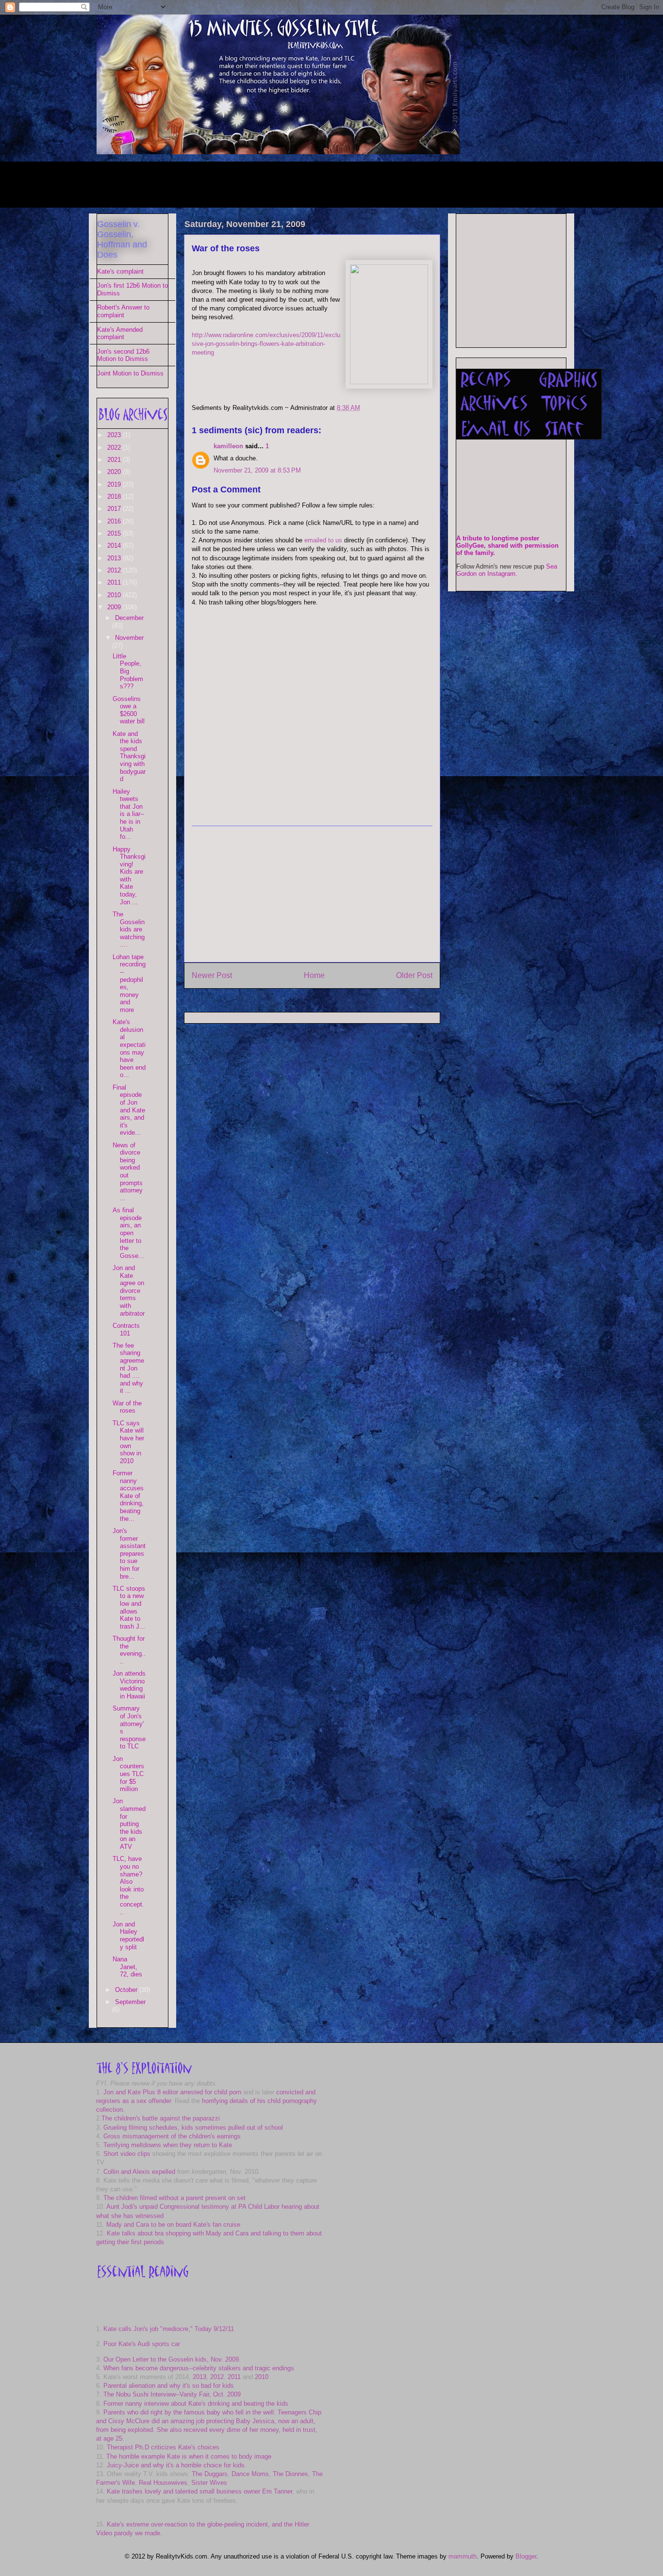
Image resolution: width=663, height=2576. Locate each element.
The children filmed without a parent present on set (174, 2198)
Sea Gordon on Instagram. (507, 570)
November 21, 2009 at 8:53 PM (257, 470)
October (127, 1990)
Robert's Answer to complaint (123, 311)
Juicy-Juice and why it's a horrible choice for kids (176, 2465)
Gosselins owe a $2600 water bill (129, 710)
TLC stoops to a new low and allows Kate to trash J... (129, 1607)
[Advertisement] (273, 183)
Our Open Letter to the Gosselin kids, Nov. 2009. (172, 2359)
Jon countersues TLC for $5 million (128, 1774)
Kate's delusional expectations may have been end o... (129, 1048)
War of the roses (226, 248)
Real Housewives (163, 2483)
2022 (115, 448)
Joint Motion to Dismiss (130, 373)
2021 (115, 460)
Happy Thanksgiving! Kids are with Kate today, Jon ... (129, 876)
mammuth (463, 2556)
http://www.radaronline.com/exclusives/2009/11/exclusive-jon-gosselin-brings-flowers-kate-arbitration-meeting (266, 344)
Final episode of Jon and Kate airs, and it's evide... (129, 1110)
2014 (115, 546)
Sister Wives (209, 2483)
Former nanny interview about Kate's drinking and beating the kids (196, 2404)
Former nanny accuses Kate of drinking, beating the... (128, 1496)
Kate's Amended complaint (120, 334)
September (130, 2002)
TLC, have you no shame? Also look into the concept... (128, 1885)
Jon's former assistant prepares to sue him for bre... (129, 1554)
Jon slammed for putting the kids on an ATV (129, 1824)
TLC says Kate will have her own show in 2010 (128, 1442)
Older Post (414, 975)
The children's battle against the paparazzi (161, 2118)
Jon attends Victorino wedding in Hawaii (129, 1685)
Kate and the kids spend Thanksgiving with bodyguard (129, 757)
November (129, 638)
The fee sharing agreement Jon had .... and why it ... (128, 1368)
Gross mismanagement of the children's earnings (172, 2136)
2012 (115, 570)
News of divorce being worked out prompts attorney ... (128, 1172)
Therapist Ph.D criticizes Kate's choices (163, 2447)
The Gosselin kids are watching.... (129, 929)
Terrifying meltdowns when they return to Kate (168, 2145)
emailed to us (323, 540)
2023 (115, 435)
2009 (115, 607)
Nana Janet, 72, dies (127, 1967)
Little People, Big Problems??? (128, 671)
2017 (115, 509)
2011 (115, 582)
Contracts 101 (126, 1329)
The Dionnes (290, 2474)
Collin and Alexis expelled (139, 2172)
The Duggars (210, 2474)
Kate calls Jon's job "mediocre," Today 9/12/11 (169, 2329)
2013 (115, 558)
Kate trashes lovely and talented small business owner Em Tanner (199, 2491)
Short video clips (127, 2154)
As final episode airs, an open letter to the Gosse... (128, 1233)
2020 (115, 472)
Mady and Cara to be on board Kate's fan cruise (173, 2225)
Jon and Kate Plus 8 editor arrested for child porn (172, 2092)
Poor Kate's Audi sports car (142, 2344)
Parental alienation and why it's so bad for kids (169, 2386)
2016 (115, 521)
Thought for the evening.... (129, 1650)
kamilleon (228, 446)
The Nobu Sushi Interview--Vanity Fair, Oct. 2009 (172, 2394)
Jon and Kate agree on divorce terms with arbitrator (129, 1291)
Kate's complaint (120, 271)
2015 (115, 533)
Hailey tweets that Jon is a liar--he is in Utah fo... (128, 814)
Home (314, 975)
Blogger (526, 2556)
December (129, 618)
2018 (115, 497)
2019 (115, 484)
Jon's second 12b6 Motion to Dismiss (123, 355)
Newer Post (212, 975)
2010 (115, 595)
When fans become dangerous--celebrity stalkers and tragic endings (199, 2368)
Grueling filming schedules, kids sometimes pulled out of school (193, 2128)
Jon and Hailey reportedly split (128, 1936)
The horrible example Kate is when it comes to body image (189, 2456)
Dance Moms (250, 2474)
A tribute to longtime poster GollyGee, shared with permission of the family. (507, 546)
